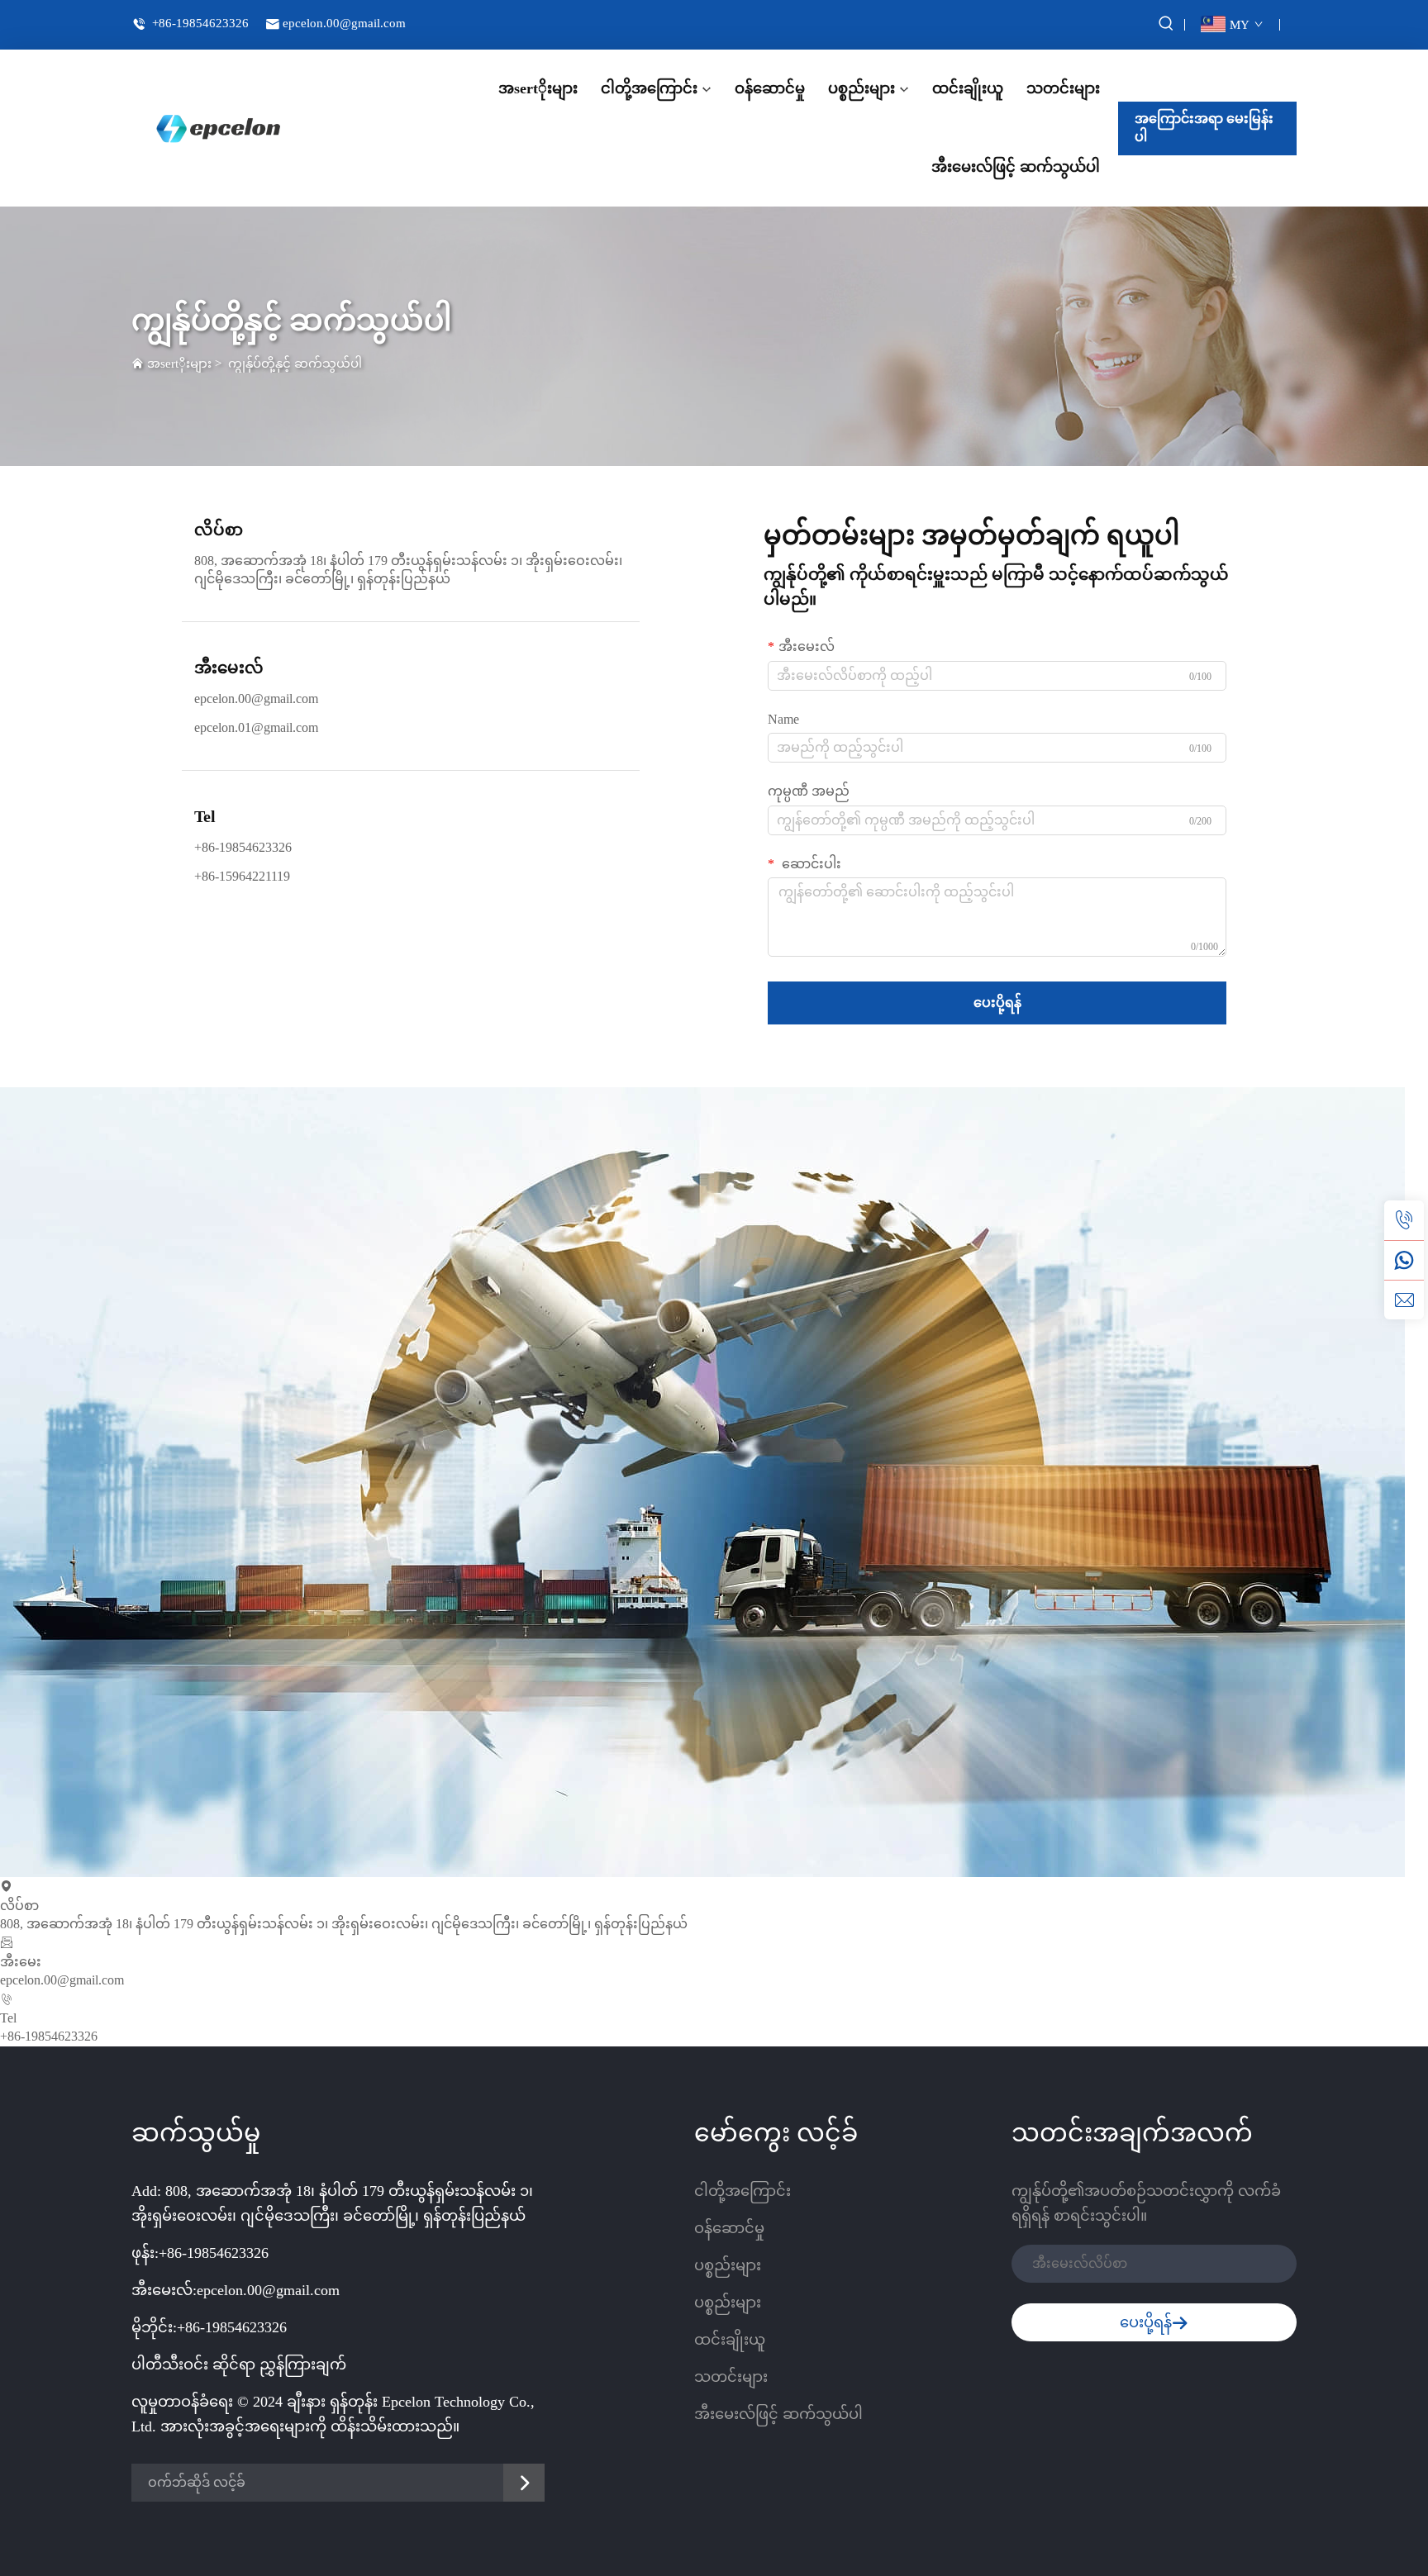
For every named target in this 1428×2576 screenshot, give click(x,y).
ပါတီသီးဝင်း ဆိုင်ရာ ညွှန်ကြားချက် (239, 2365)
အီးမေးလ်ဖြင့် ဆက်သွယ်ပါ (1016, 167)
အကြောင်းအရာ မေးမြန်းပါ (1204, 128)
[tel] (1404, 1220)
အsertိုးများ (538, 88)
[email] (1404, 1300)
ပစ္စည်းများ (862, 88)
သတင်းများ (1063, 88)
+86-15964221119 (242, 876)
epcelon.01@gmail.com (256, 727)
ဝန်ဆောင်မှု (770, 88)
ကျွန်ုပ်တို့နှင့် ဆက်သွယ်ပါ (295, 364)
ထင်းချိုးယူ (968, 88)
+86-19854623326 (199, 23)
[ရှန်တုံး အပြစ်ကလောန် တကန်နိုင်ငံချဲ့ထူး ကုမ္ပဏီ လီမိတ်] (218, 128)
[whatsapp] (1404, 1260)
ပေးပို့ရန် (997, 1003)
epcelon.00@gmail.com (344, 23)
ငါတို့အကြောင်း (649, 88)
